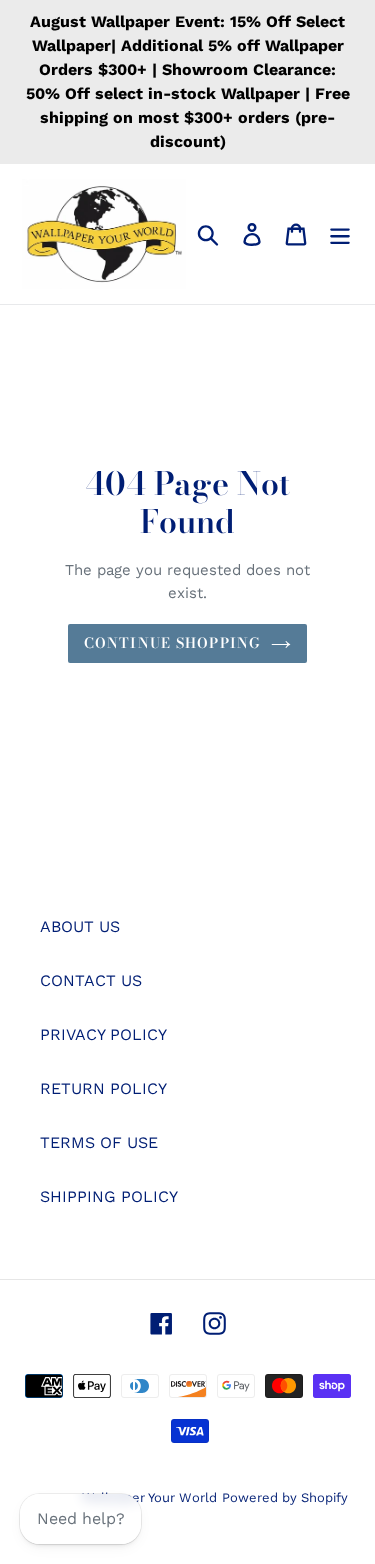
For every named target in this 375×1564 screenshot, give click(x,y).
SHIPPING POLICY (109, 1196)
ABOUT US (80, 926)
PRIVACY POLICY (103, 1034)
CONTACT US (91, 980)
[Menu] (340, 234)
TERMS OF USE (99, 1142)
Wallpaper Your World (149, 1497)
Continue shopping (172, 643)
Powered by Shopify (285, 1497)
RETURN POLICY (103, 1088)
